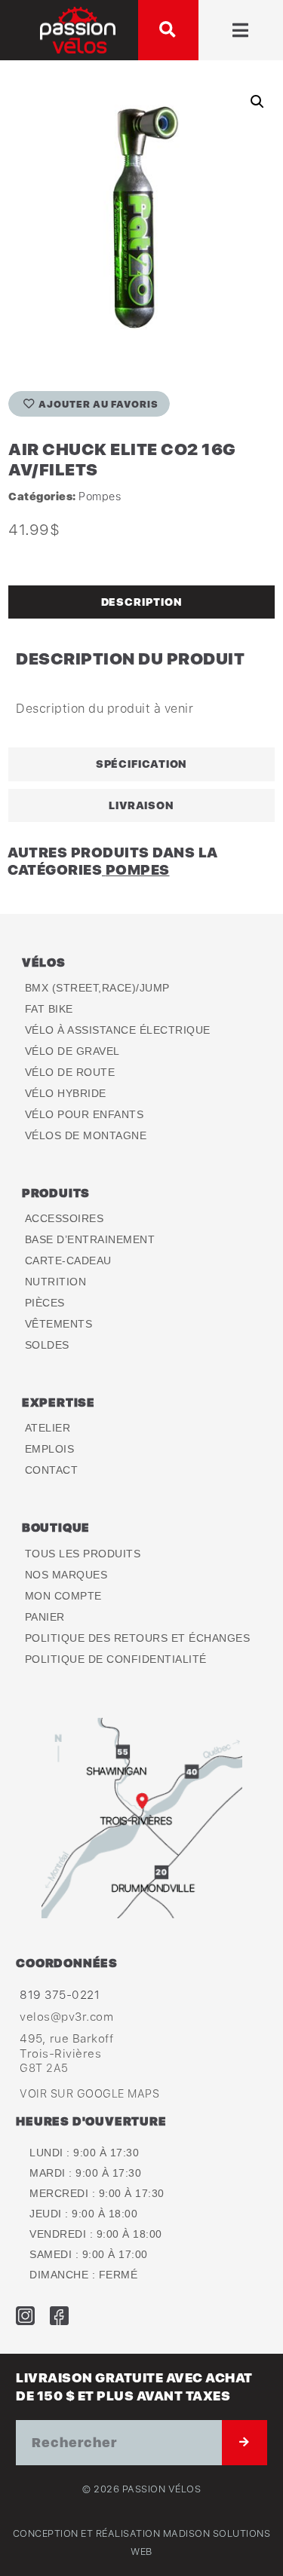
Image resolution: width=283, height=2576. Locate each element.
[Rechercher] (245, 2443)
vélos (44, 962)
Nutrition (56, 1282)
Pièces (45, 1303)
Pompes (100, 496)
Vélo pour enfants (85, 1114)
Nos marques (66, 1575)
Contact (52, 1470)
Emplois (50, 1449)
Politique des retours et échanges (138, 1638)
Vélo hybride (66, 1093)
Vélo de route (70, 1072)
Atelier (48, 1428)
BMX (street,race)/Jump (97, 988)
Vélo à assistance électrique (118, 1030)
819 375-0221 (60, 1994)
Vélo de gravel (72, 1051)
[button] (168, 30)
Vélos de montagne (86, 1135)
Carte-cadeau (68, 1260)
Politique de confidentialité (116, 1659)
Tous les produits (83, 1554)
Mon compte (63, 1596)
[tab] (141, 602)
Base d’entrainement (90, 1239)
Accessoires (65, 1218)
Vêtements (59, 1324)
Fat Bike (49, 1009)
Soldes (47, 1345)
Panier (45, 1617)
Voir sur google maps (89, 2093)
